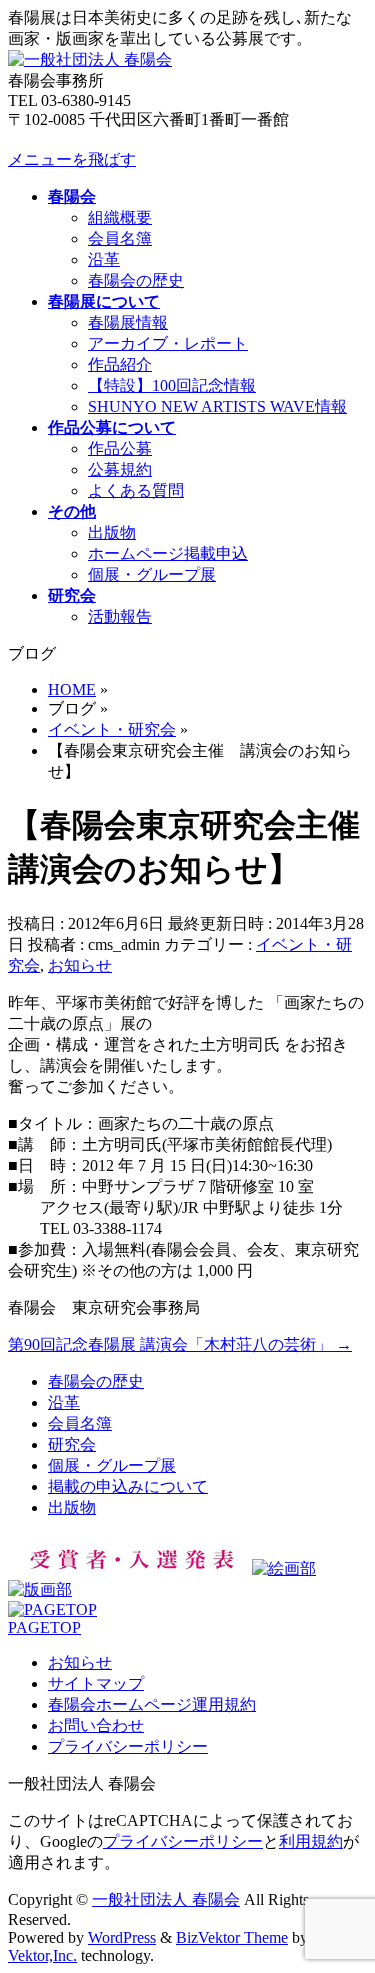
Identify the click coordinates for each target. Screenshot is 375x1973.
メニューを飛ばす (72, 159)
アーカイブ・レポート (168, 343)
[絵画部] (284, 1568)
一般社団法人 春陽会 (166, 1899)
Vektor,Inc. (42, 1955)
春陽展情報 (128, 322)
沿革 (104, 259)
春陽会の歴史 (136, 280)
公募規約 (120, 469)
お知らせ (80, 965)
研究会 (72, 1444)
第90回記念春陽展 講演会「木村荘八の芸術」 (180, 1344)
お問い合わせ (96, 1725)
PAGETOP (44, 1627)
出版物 (112, 532)
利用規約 (311, 1841)
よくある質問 (136, 490)
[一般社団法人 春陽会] (90, 59)
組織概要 (120, 217)
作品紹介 (120, 364)
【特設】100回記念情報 (172, 385)
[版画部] (40, 1589)
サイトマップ (96, 1683)
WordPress (122, 1937)
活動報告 (120, 616)
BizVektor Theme (232, 1937)
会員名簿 (120, 238)
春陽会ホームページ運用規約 (152, 1704)
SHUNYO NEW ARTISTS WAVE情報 (217, 406)
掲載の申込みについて (128, 1486)
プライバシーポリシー (128, 1746)
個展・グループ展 (152, 574)
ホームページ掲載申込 (168, 553)
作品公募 (120, 448)
